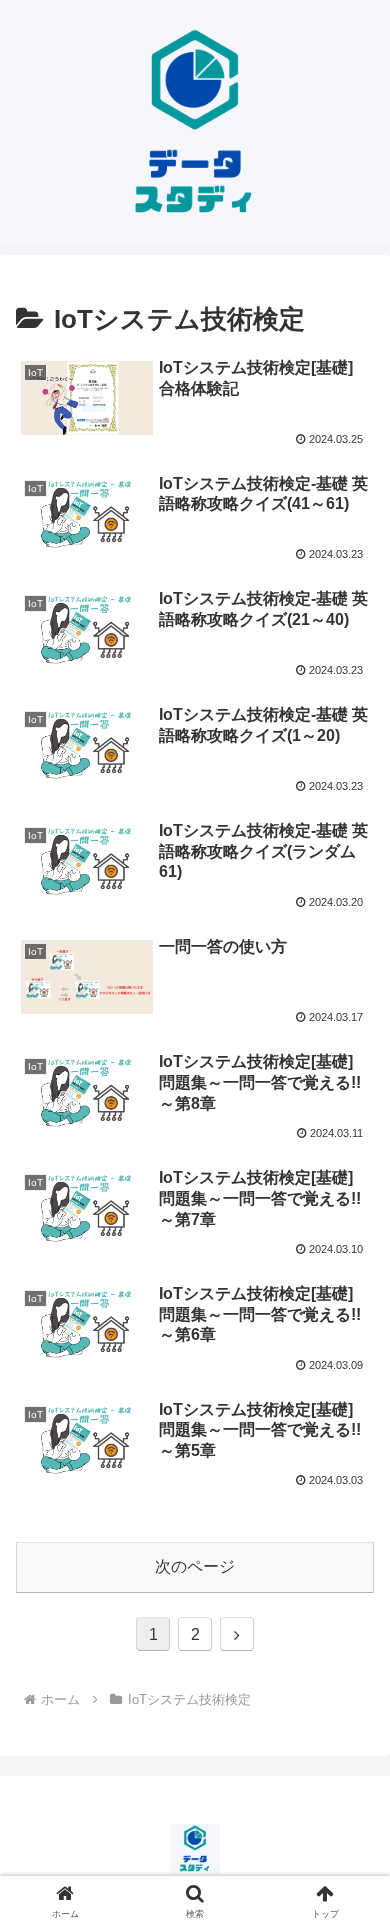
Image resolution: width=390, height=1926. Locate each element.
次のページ (195, 1566)
